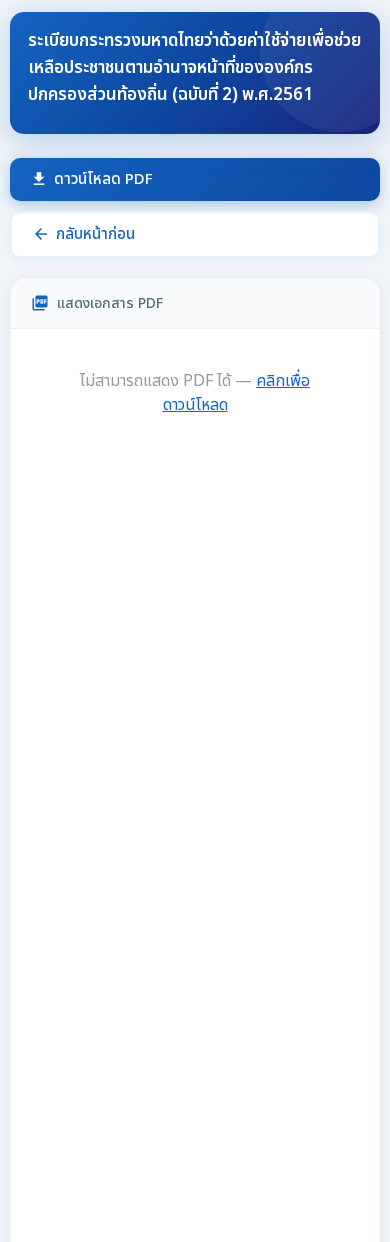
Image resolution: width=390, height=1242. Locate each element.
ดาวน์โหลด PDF (91, 179)
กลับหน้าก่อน (83, 234)
